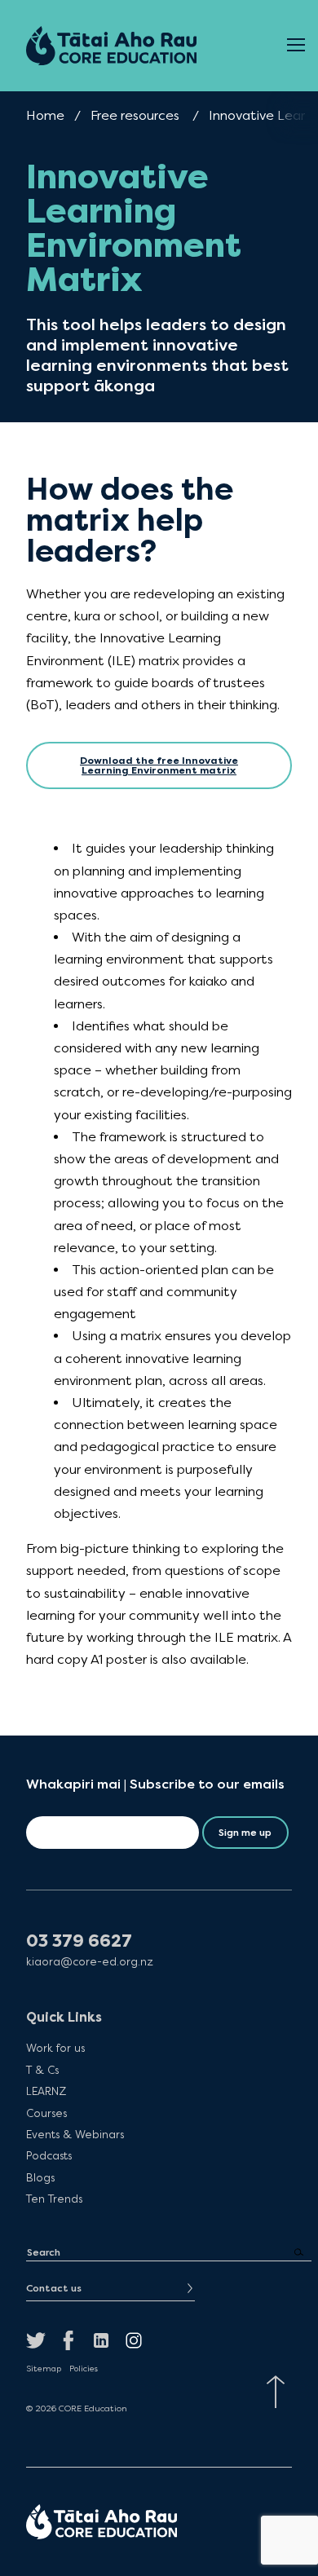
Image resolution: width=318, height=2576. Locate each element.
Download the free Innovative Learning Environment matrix (159, 765)
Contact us (54, 2288)
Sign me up (245, 1833)
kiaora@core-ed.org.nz (90, 1962)
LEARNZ (46, 2091)
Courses (46, 2113)
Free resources (135, 115)
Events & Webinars (75, 2134)
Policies (84, 2369)
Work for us (55, 2048)
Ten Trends (54, 2199)
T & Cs (42, 2070)
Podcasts (49, 2155)
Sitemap (44, 2369)
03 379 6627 (79, 1941)
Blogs (40, 2177)
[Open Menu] (296, 46)
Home (45, 115)
